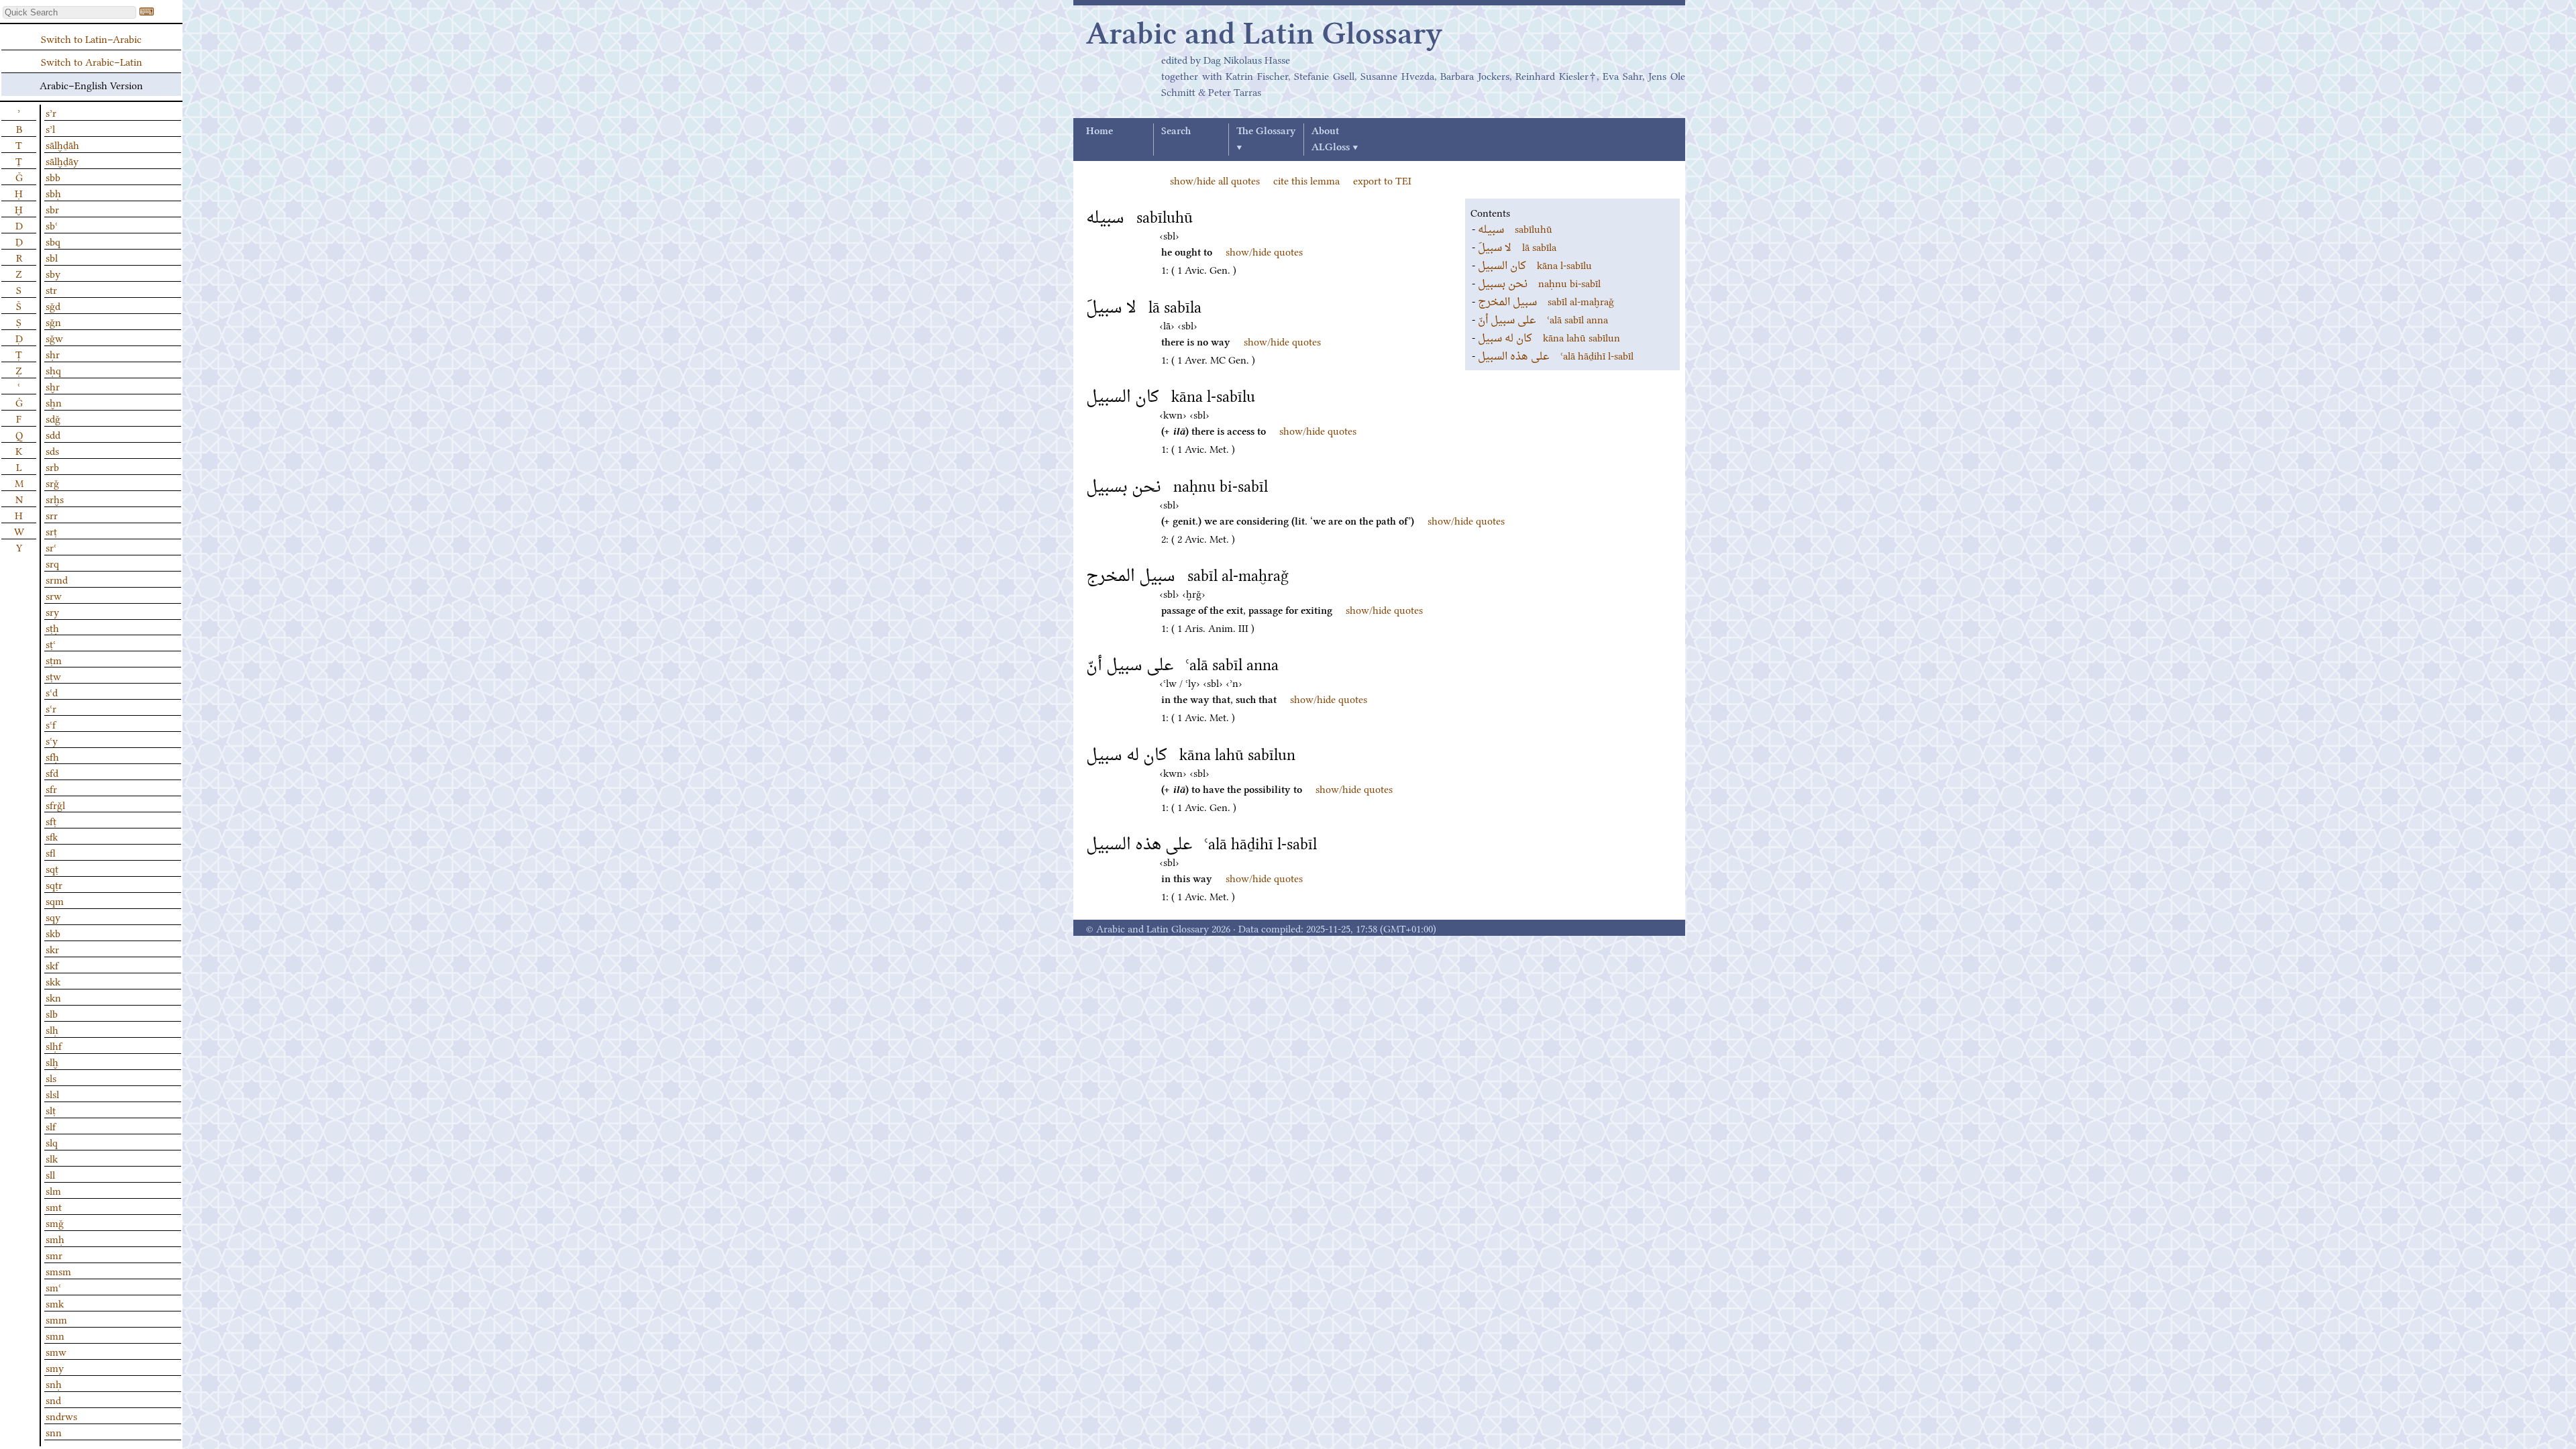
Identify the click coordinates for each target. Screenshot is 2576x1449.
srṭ (51, 531)
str (51, 289)
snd (53, 1399)
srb (52, 466)
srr (52, 515)
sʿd (52, 692)
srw (54, 595)
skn (53, 997)
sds (52, 450)
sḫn (54, 402)
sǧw (54, 337)
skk (53, 981)
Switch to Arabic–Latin (92, 61)
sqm (55, 900)
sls (51, 1077)
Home (1099, 131)
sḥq (53, 370)
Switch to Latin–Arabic (91, 38)
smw (56, 1351)
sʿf (51, 724)
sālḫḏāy (62, 160)
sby (53, 273)
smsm (58, 1271)
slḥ (52, 1029)
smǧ (55, 1222)
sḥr (53, 354)
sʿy (52, 740)
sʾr (51, 112)
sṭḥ (52, 627)
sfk (52, 836)
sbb (53, 176)
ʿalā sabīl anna (1543, 319)
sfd (52, 772)
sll (50, 1174)
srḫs (55, 498)
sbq (53, 241)
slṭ (51, 1110)
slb (52, 1013)
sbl (52, 257)
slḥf (54, 1045)
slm (53, 1190)
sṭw (53, 676)
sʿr (51, 708)
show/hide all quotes (1215, 180)
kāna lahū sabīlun (1549, 337)
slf (51, 1126)
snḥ (54, 1383)
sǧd (53, 305)
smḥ (55, 1238)
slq (52, 1142)
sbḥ (53, 193)
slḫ (52, 1061)
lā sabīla (1517, 246)
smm (56, 1319)
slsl (52, 1093)
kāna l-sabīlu (1535, 264)
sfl (51, 852)
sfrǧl (55, 804)
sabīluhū (1515, 228)
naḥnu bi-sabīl (1539, 282)
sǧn (53, 321)
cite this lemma (1306, 180)
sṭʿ (51, 643)
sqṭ (52, 868)
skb (53, 932)
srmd (57, 579)
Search (1176, 131)
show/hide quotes (1264, 251)
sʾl (50, 128)
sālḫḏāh (62, 144)
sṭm (54, 659)
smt (54, 1206)
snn (54, 1432)
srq (52, 563)
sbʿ (52, 225)
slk (52, 1158)
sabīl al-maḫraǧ (1546, 301)
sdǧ (53, 418)
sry (52, 611)
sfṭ (51, 820)
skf (52, 965)
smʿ (53, 1287)
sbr (52, 209)
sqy (53, 916)
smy (55, 1367)
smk (55, 1303)
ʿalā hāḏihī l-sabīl (1556, 355)
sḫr (53, 386)
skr (52, 949)
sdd (53, 434)
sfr (51, 788)
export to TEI (1382, 180)
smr (54, 1254)
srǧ (52, 482)
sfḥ (52, 756)
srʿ (51, 547)
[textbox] (69, 12)
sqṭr (54, 884)
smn (55, 1335)
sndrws (61, 1415)
